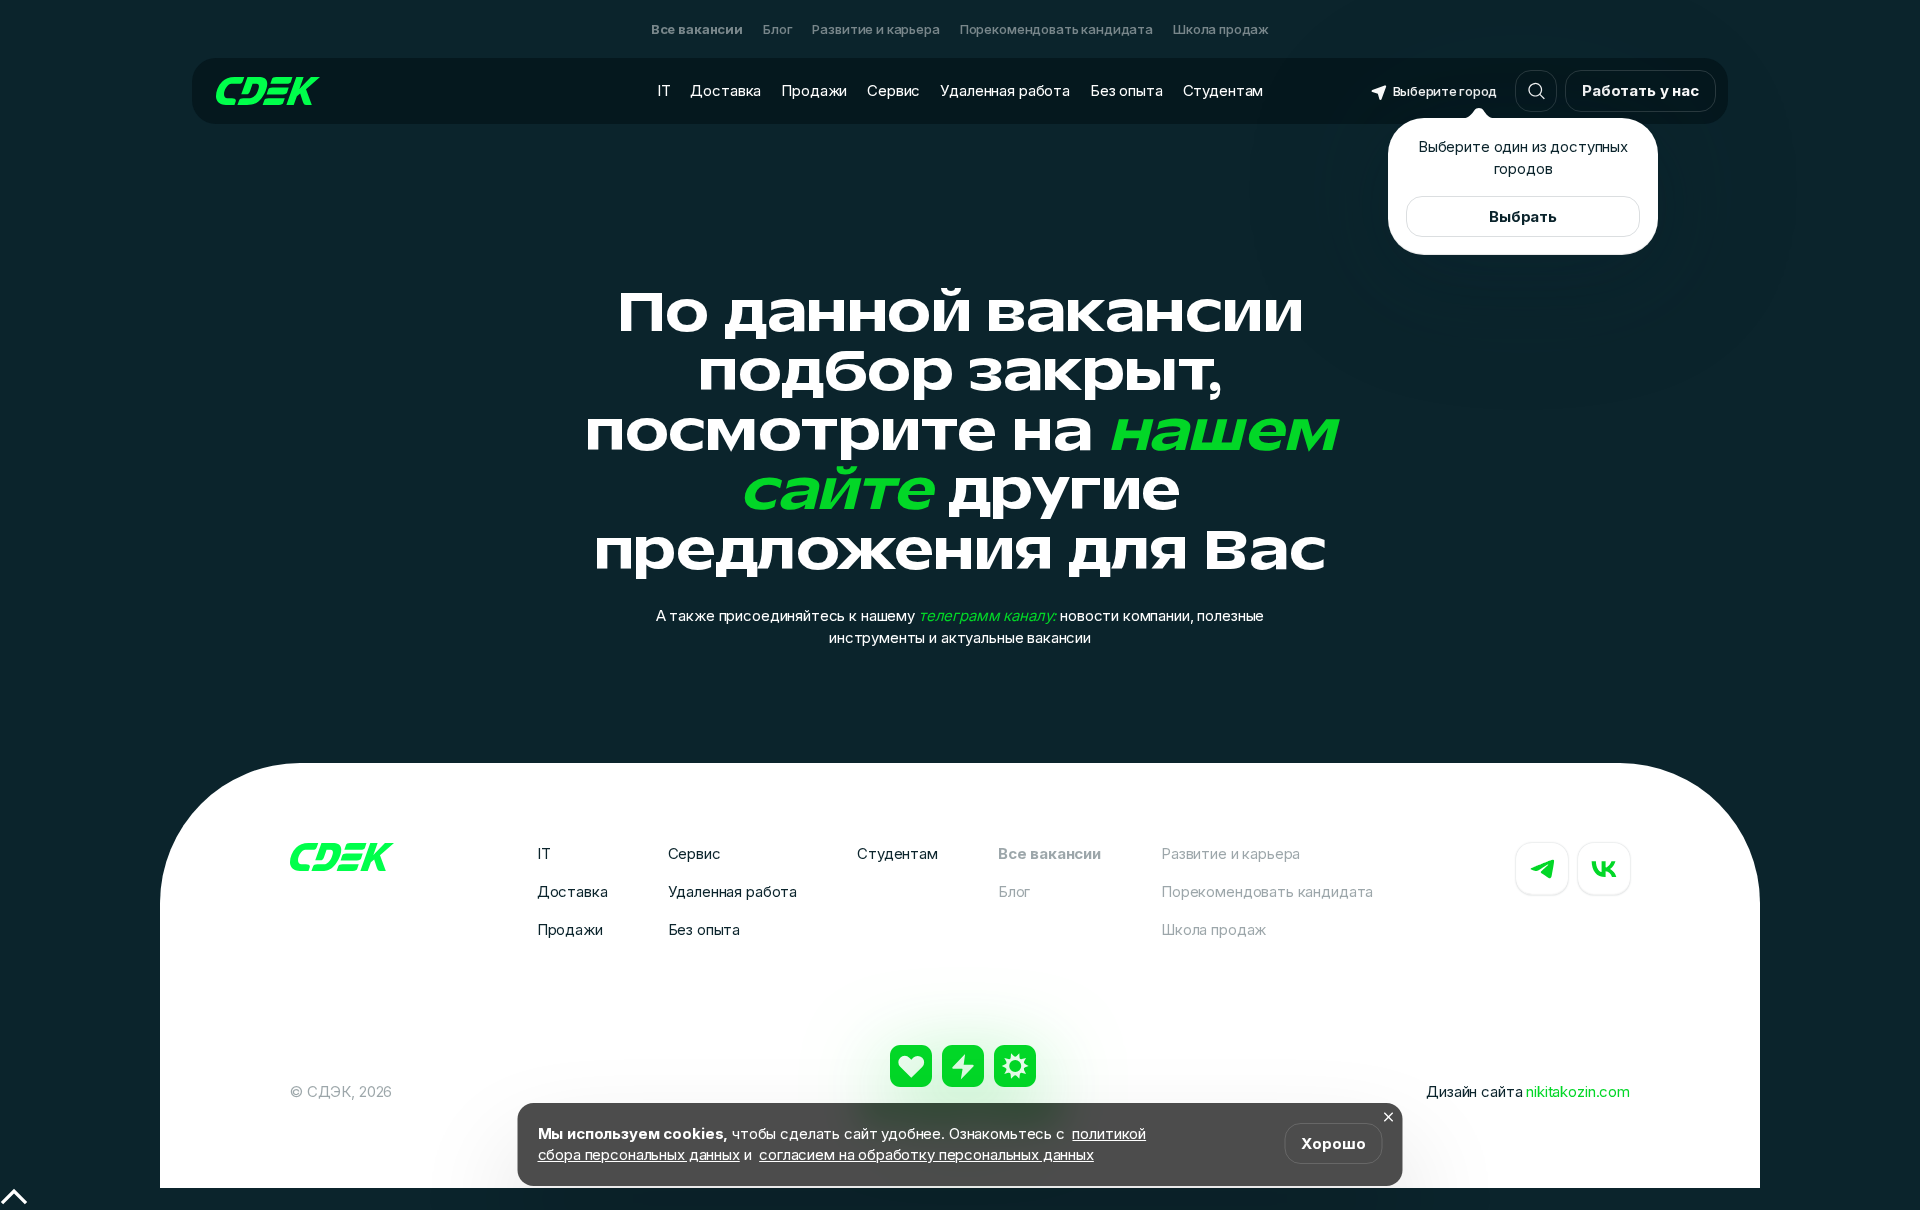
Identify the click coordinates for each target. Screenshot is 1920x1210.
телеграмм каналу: (987, 615)
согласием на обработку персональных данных (926, 1154)
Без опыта (1126, 90)
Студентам (1223, 90)
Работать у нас (1640, 90)
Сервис (893, 90)
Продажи (814, 90)
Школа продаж (1221, 29)
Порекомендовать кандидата (1056, 29)
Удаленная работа (1005, 90)
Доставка (725, 90)
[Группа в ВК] (1604, 869)
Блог (777, 29)
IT (664, 90)
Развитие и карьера (875, 29)
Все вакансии (697, 29)
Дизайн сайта (1528, 1091)
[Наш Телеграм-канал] (1542, 869)
